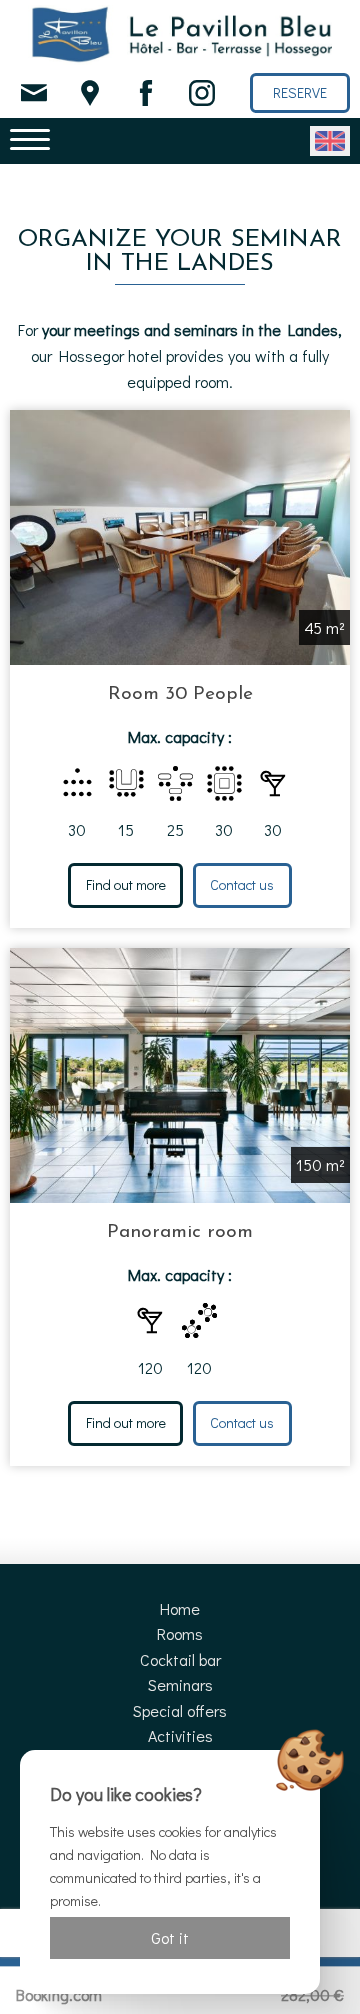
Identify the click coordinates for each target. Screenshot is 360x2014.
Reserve (300, 92)
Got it (170, 1937)
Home (180, 1608)
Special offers (180, 1710)
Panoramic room (180, 1232)
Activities (180, 1735)
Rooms (180, 1633)
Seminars (180, 1684)
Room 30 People (180, 694)
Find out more (126, 884)
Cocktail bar (180, 1659)
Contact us (242, 884)
